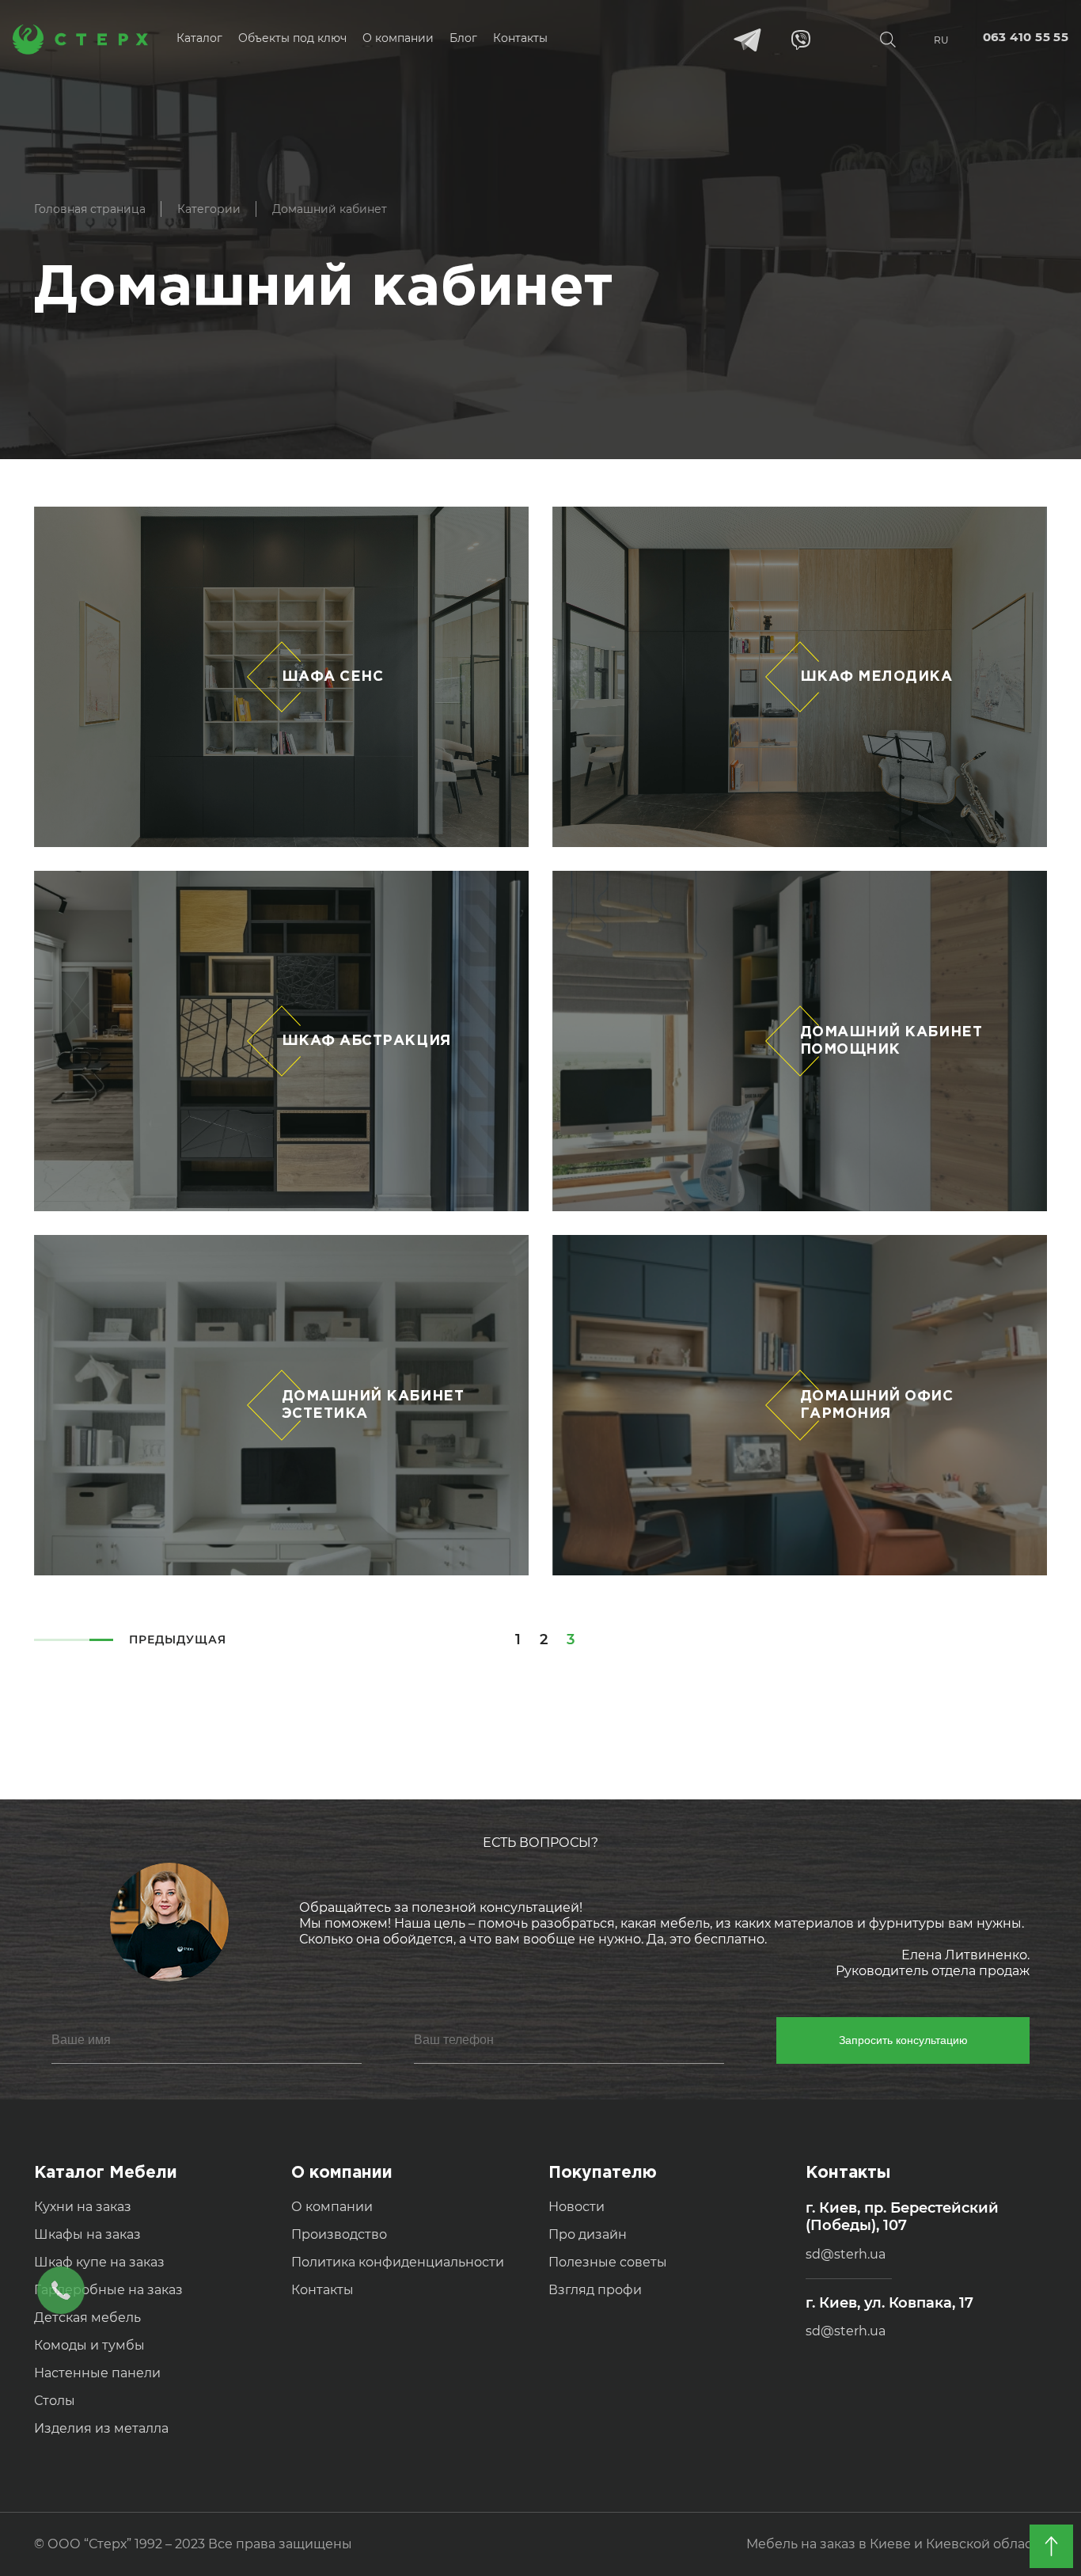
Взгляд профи (595, 2290)
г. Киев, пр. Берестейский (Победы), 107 (902, 2217)
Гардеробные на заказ (108, 2290)
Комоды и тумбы (89, 2345)
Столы (55, 2401)
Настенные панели (97, 2373)
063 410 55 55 (1026, 37)
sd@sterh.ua (846, 2254)
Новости (577, 2207)
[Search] (888, 40)
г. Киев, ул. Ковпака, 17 (889, 2303)
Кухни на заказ (83, 2207)
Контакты (322, 2290)
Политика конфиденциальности (398, 2262)
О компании (332, 2207)
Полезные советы (608, 2262)
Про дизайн (588, 2234)
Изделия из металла (101, 2428)
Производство (339, 2234)
